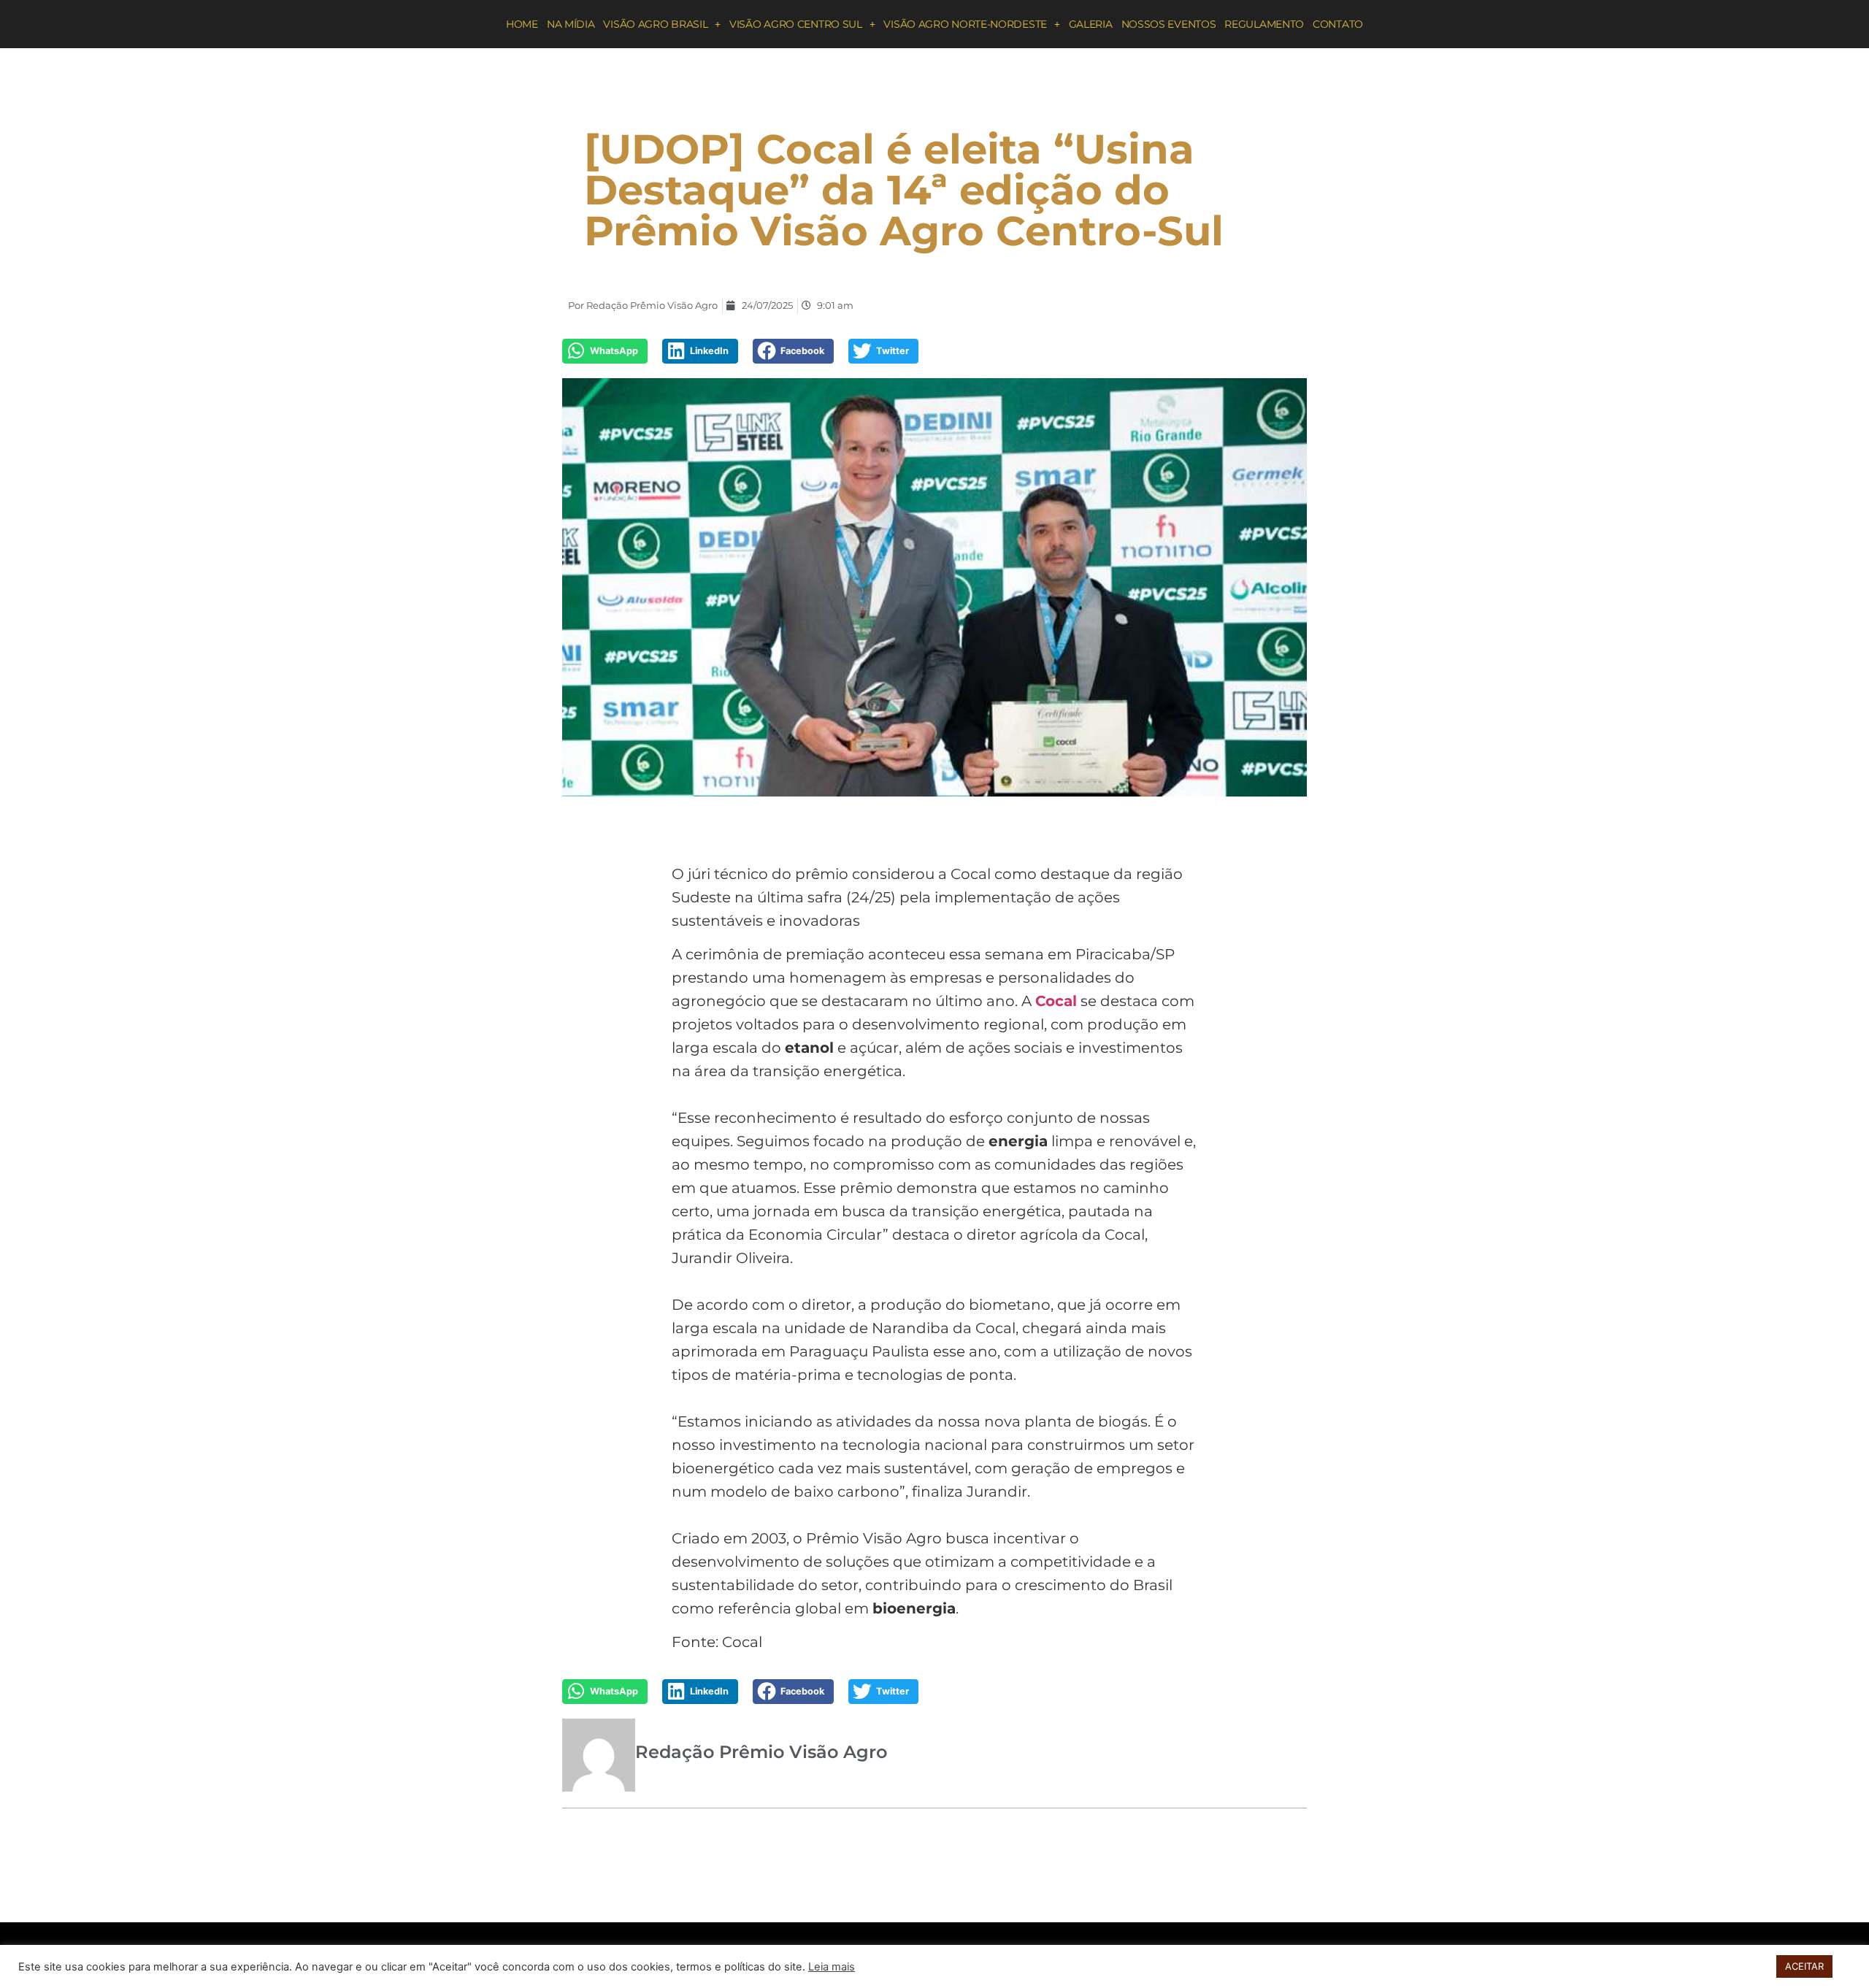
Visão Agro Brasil (655, 24)
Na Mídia (571, 24)
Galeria (1091, 24)
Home (522, 24)
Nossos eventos (1169, 24)
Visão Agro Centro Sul (796, 24)
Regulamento (1264, 24)
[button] (605, 351)
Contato (1338, 24)
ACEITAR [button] (1804, 1966)
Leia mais (832, 1967)
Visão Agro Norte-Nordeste (965, 24)
